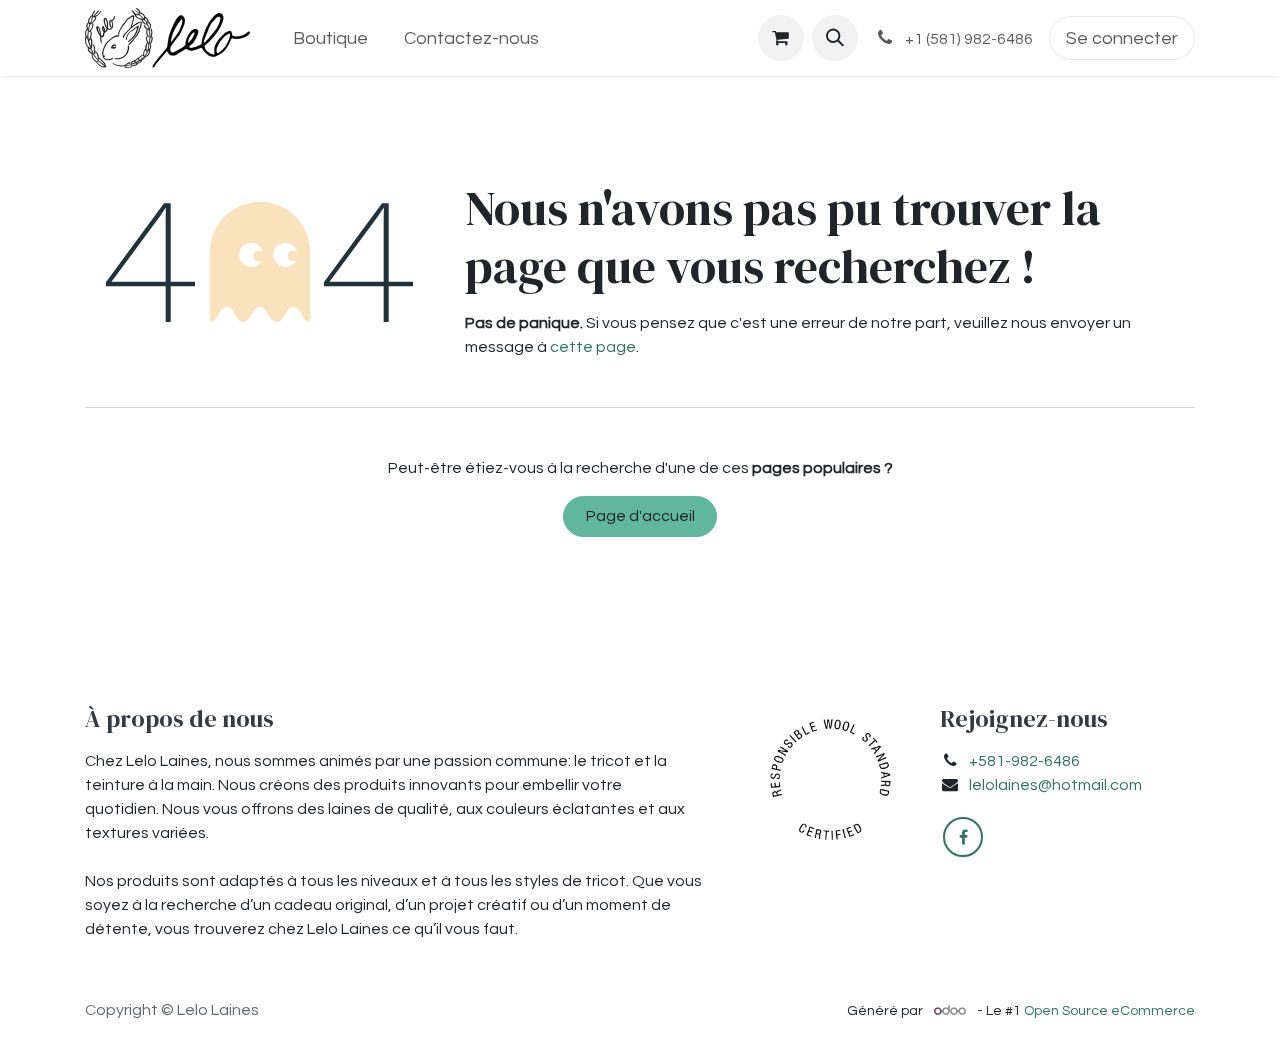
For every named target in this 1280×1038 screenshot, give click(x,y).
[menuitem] (330, 38)
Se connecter (1122, 38)
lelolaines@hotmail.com (1055, 785)
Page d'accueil (640, 516)
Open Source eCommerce (1109, 1011)
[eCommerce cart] (781, 38)
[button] (835, 38)
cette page (593, 347)
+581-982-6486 (1024, 761)
